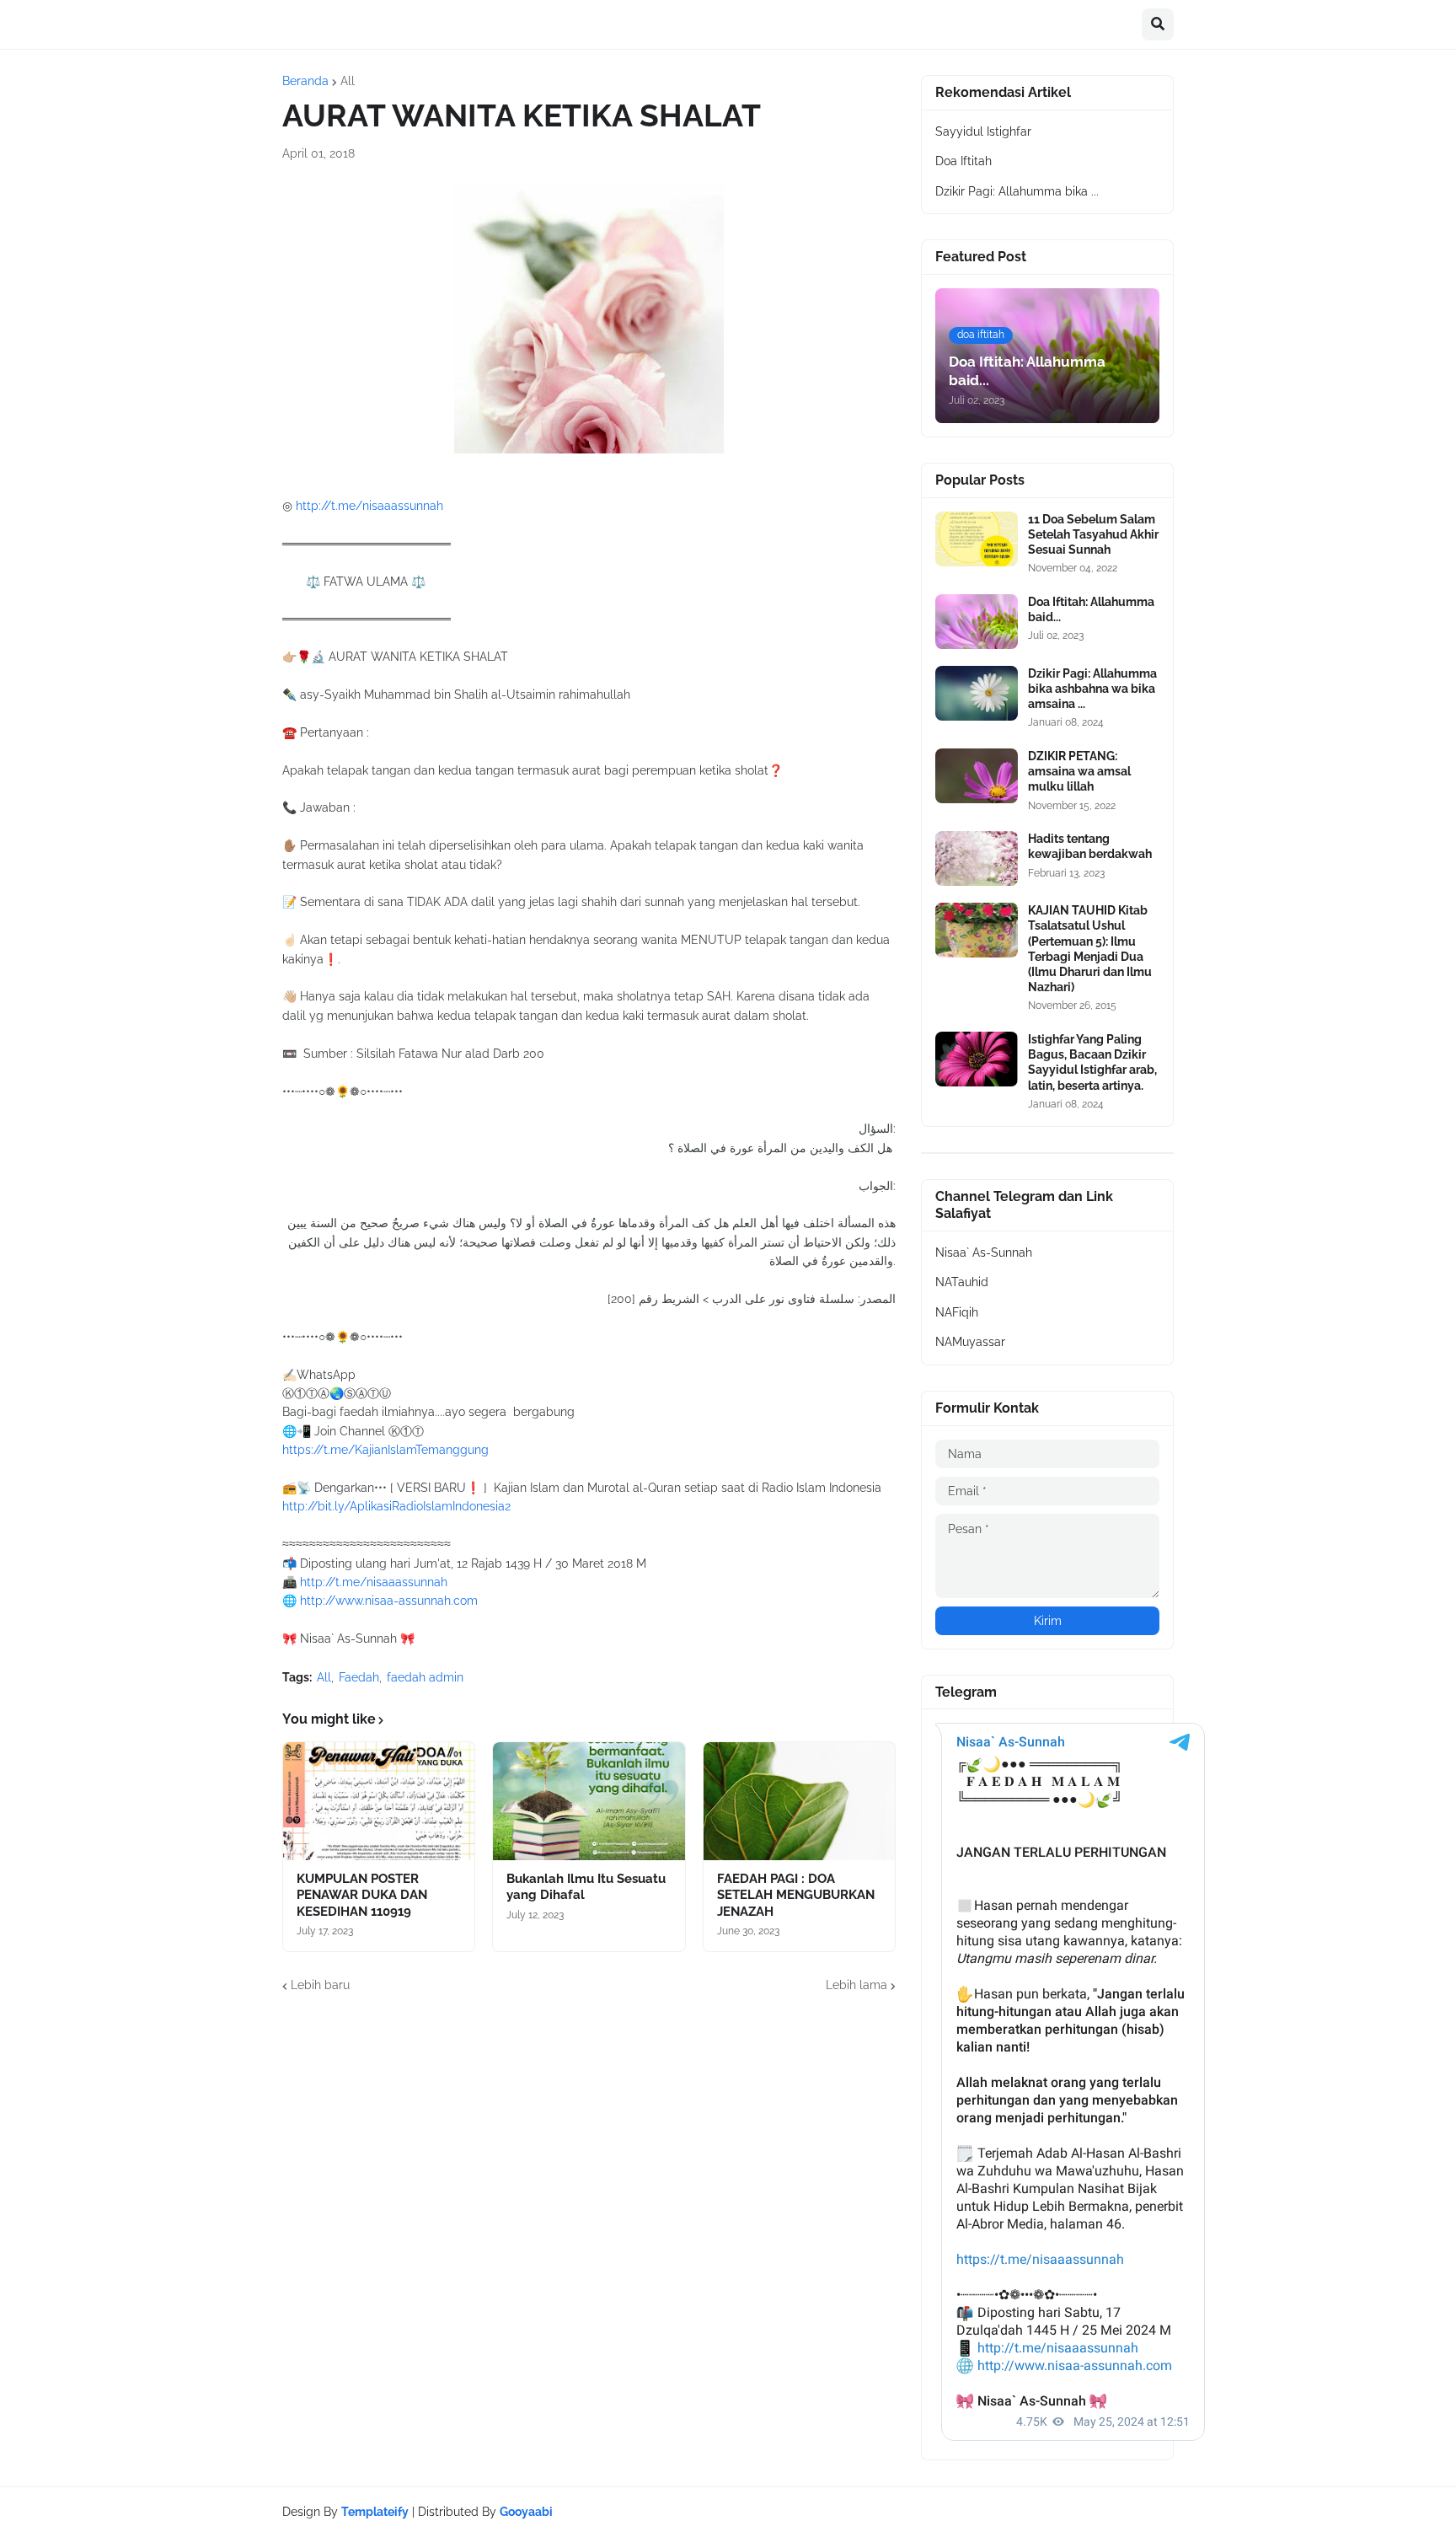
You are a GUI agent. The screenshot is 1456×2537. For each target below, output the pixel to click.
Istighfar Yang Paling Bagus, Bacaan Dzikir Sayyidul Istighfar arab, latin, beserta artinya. (1092, 1062)
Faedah (359, 1677)
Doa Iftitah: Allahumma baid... (1091, 609)
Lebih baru (320, 1985)
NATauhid (962, 1282)
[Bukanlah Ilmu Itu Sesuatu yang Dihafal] (589, 1801)
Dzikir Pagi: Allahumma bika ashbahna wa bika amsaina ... (1092, 689)
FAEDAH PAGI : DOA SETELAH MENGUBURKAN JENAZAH (796, 1895)
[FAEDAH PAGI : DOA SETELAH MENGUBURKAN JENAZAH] (799, 1801)
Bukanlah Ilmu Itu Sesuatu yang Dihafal (586, 1887)
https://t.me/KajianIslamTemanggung (385, 1450)
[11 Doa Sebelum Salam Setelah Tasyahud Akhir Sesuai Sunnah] (977, 539)
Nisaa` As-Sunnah (984, 1252)
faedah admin (425, 1677)
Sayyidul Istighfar (983, 131)
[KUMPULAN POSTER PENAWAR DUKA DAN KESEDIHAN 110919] (379, 1801)
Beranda (305, 81)
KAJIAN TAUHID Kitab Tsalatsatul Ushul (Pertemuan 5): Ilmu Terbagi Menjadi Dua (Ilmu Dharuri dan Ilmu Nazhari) (1090, 949)
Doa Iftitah (964, 161)
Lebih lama (856, 1985)
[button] (1158, 24)
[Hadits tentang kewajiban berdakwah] (977, 858)
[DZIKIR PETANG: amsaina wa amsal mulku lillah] (977, 776)
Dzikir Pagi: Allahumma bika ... (1017, 191)
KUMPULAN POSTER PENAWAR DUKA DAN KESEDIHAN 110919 (362, 1895)
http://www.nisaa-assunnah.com (389, 1601)
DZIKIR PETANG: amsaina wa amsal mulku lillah (1079, 771)
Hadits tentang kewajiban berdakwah (1090, 846)
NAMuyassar (970, 1342)
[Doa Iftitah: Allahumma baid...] (977, 622)
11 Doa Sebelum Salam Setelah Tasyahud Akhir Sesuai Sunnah (1093, 534)
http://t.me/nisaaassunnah (369, 506)
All (348, 81)
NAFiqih (957, 1312)
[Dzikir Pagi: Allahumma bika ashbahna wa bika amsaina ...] (977, 693)
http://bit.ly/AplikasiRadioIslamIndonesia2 (396, 1506)
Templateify (375, 2512)
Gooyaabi (526, 2512)
